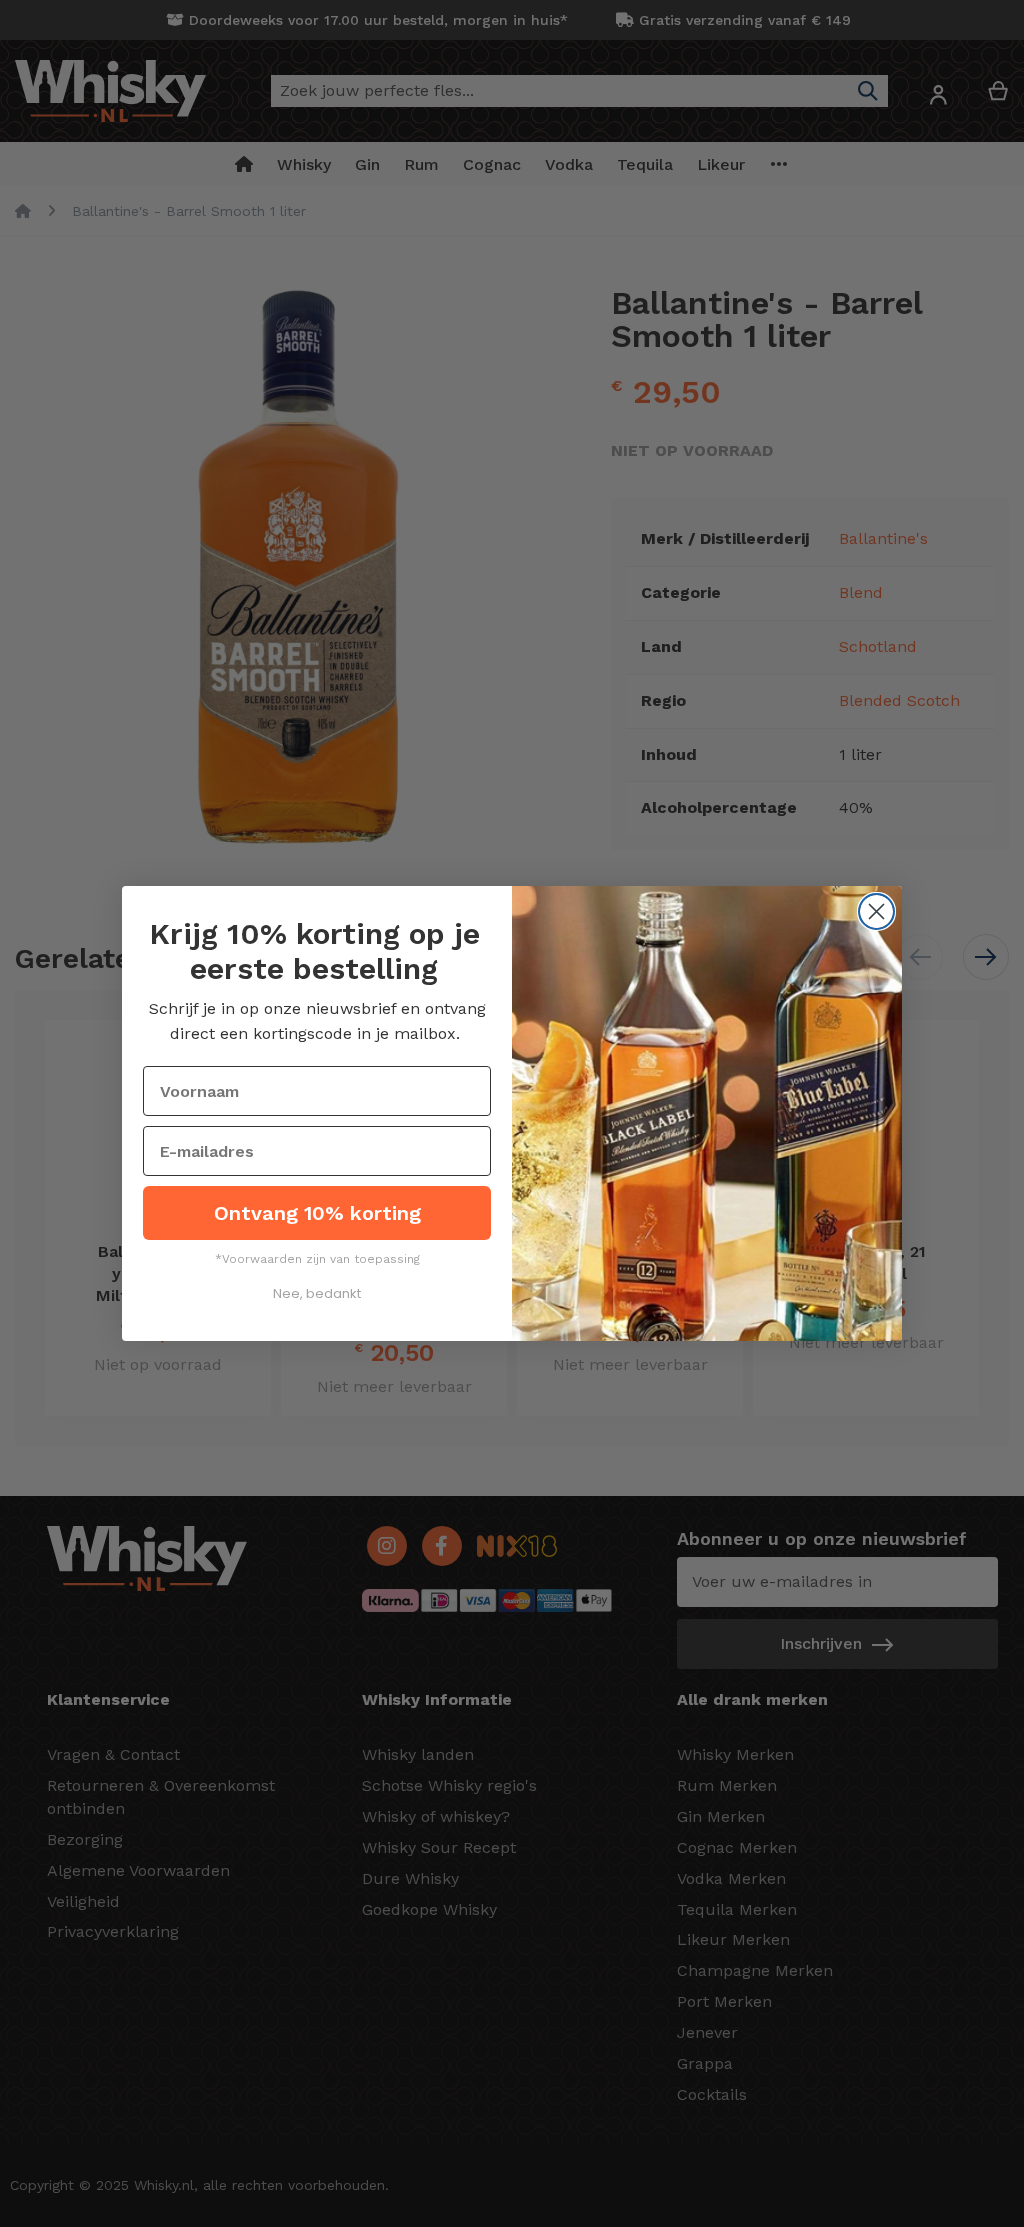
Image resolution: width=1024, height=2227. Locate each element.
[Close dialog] (876, 911)
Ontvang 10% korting (317, 1213)
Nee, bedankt (317, 1293)
